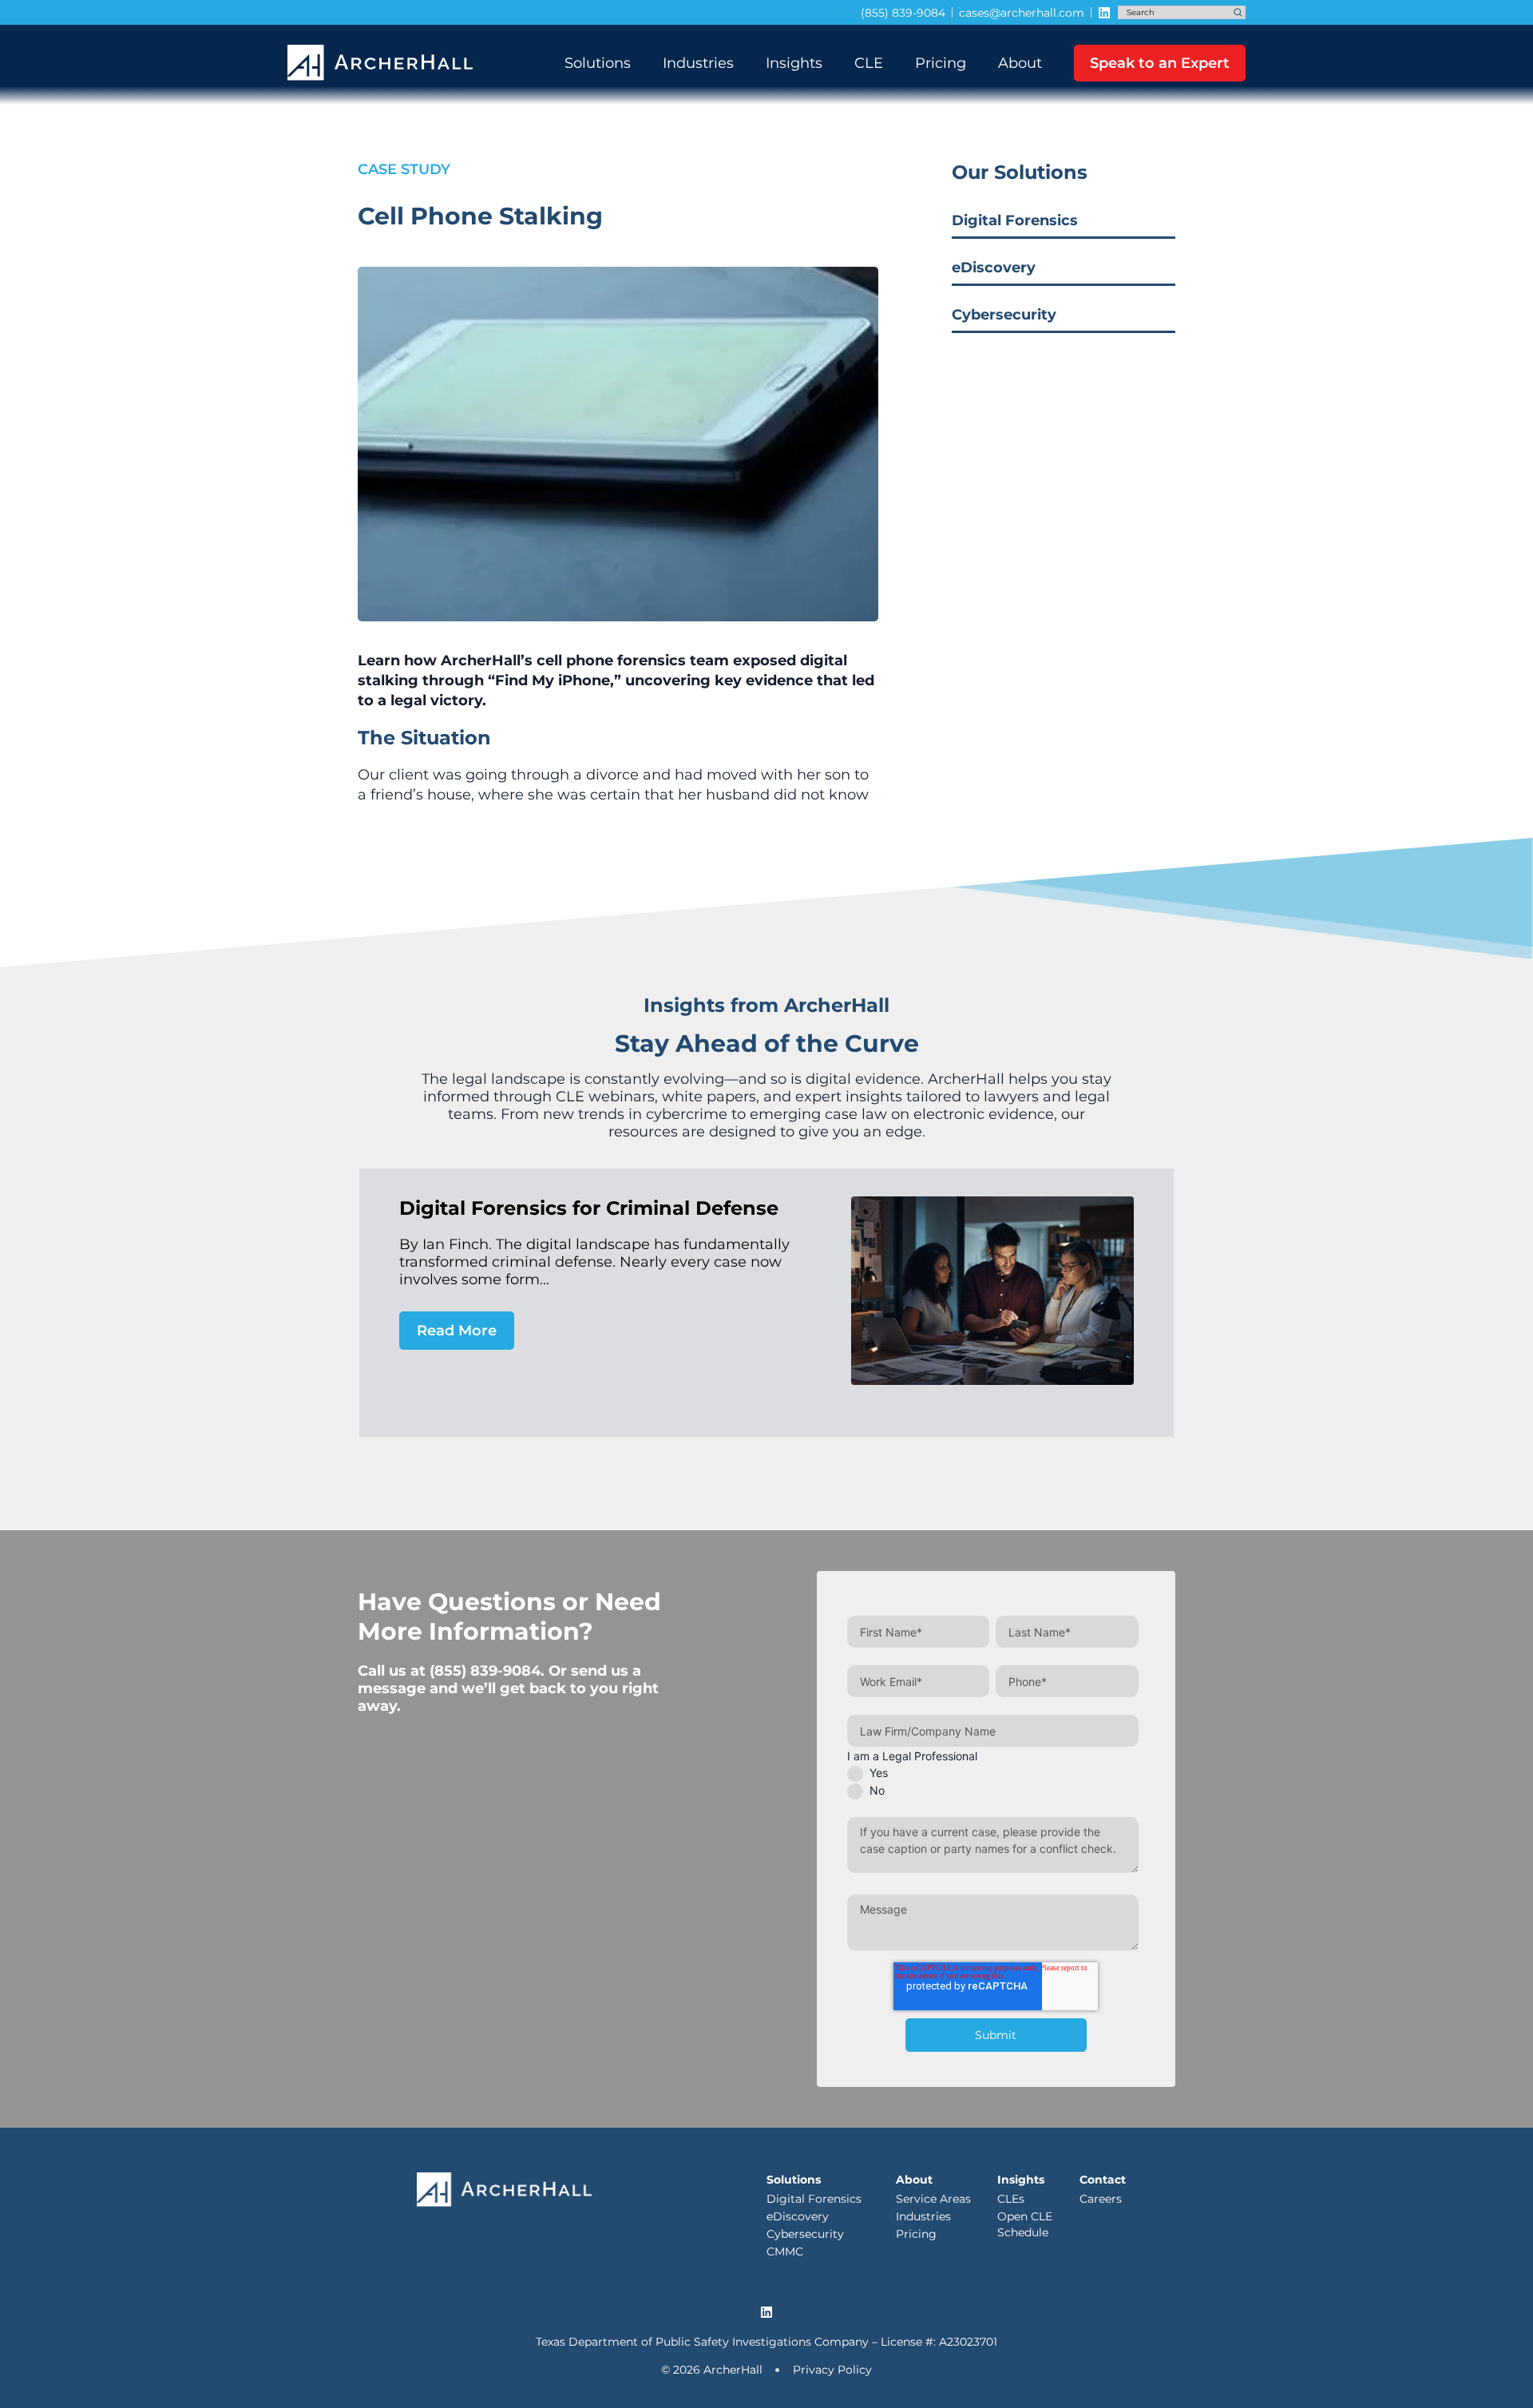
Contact (1103, 2180)
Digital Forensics (1015, 220)
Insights (794, 63)
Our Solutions (1020, 172)
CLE (869, 63)
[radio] (993, 1773)
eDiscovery (994, 268)
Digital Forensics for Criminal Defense (589, 1208)
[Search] (1238, 12)
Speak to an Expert (1160, 63)
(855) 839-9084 (485, 1671)
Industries (698, 63)
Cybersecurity (1004, 315)
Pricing (941, 63)
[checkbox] (993, 1782)
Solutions (598, 63)
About (1020, 63)
